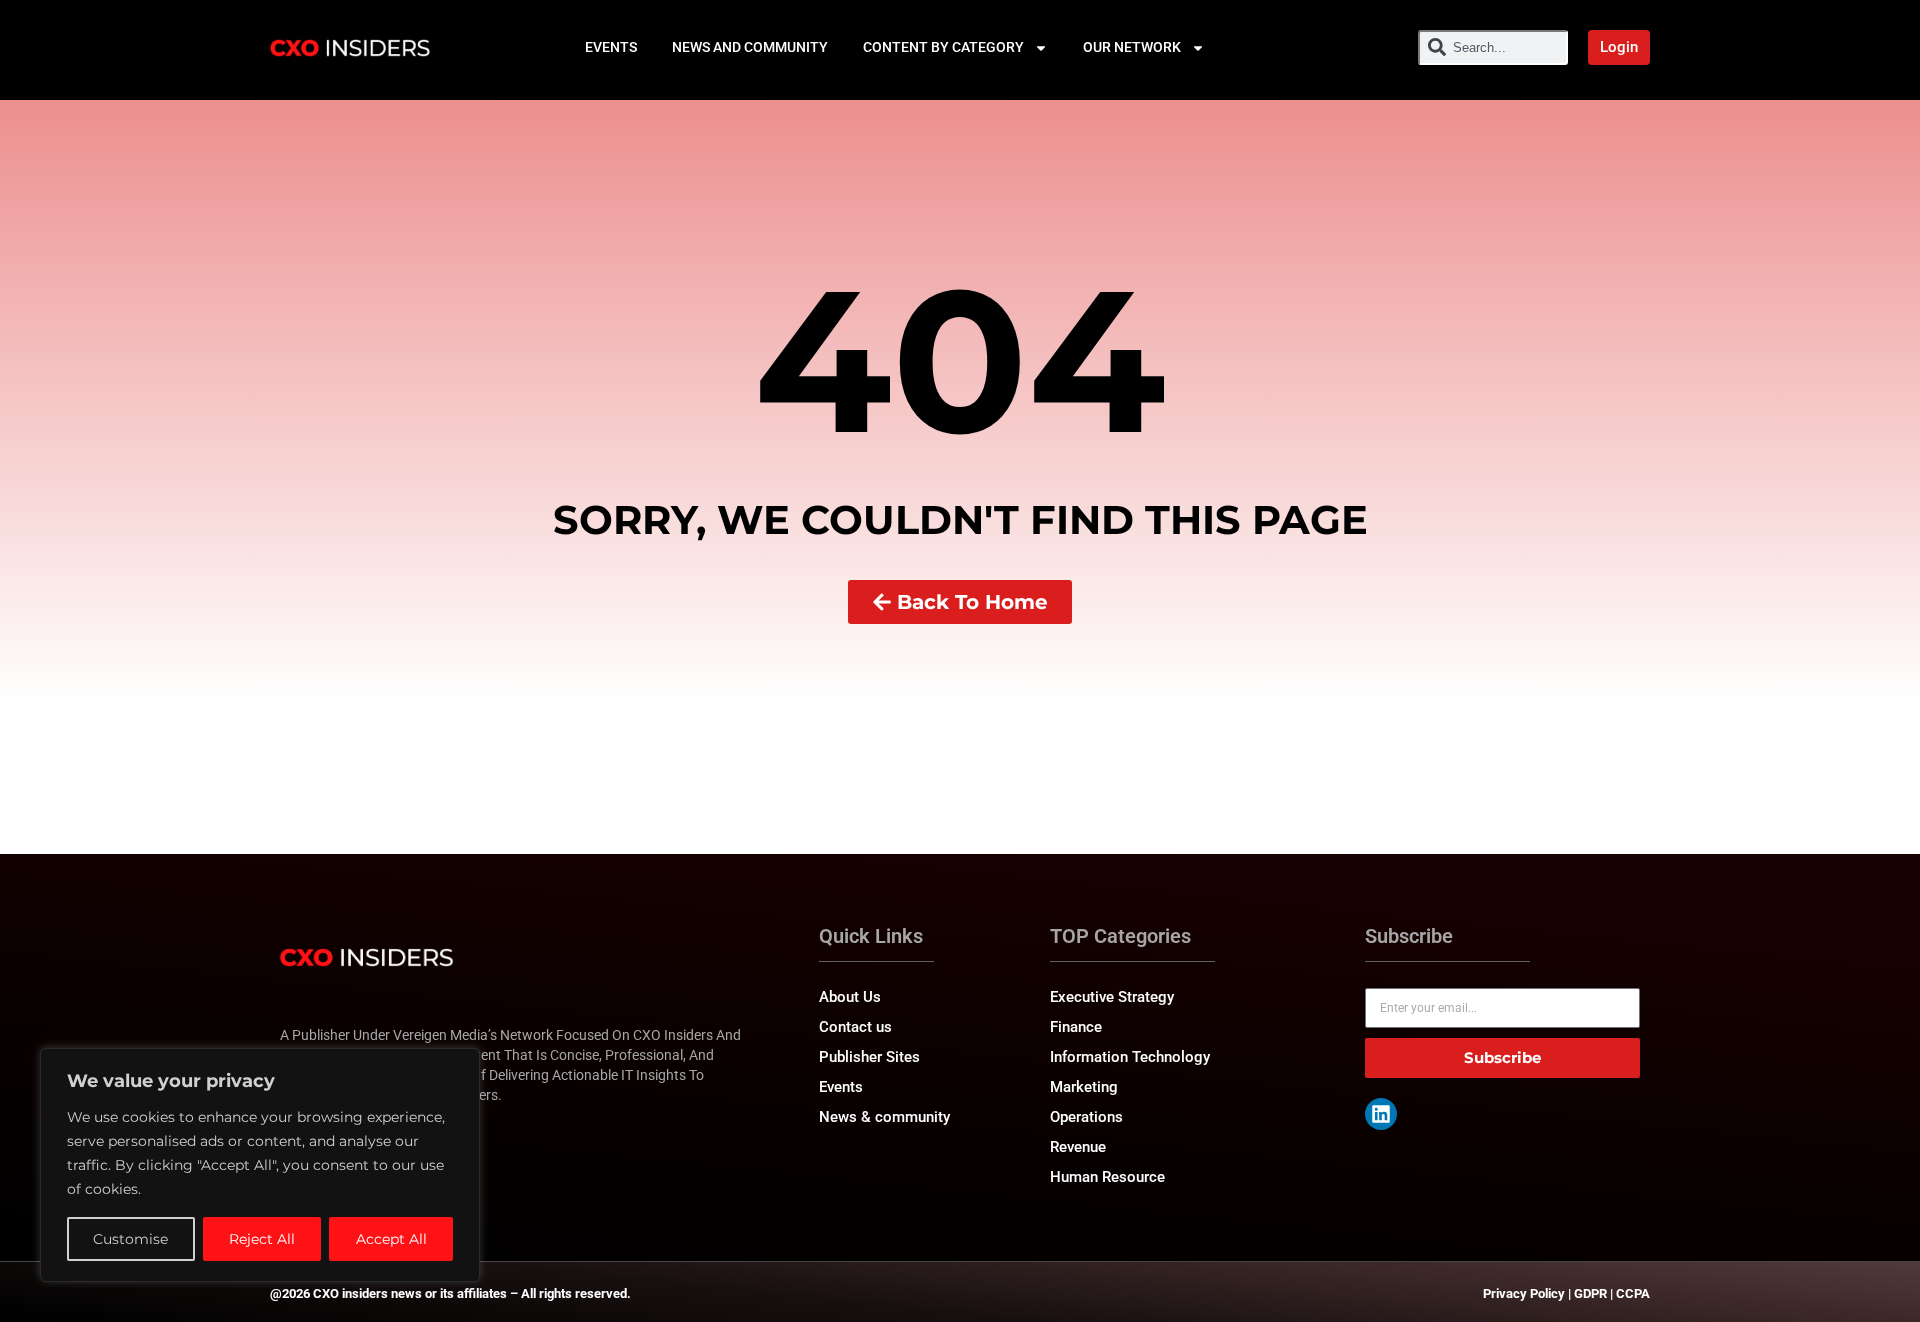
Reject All (262, 1239)
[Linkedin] (1381, 1114)
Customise (130, 1239)
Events (611, 47)
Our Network (1132, 47)
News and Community (750, 47)
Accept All (391, 1239)
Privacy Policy (1524, 1293)
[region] (260, 1165)
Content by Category (943, 47)
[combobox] (1493, 47)
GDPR (1590, 1293)
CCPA (1633, 1293)
